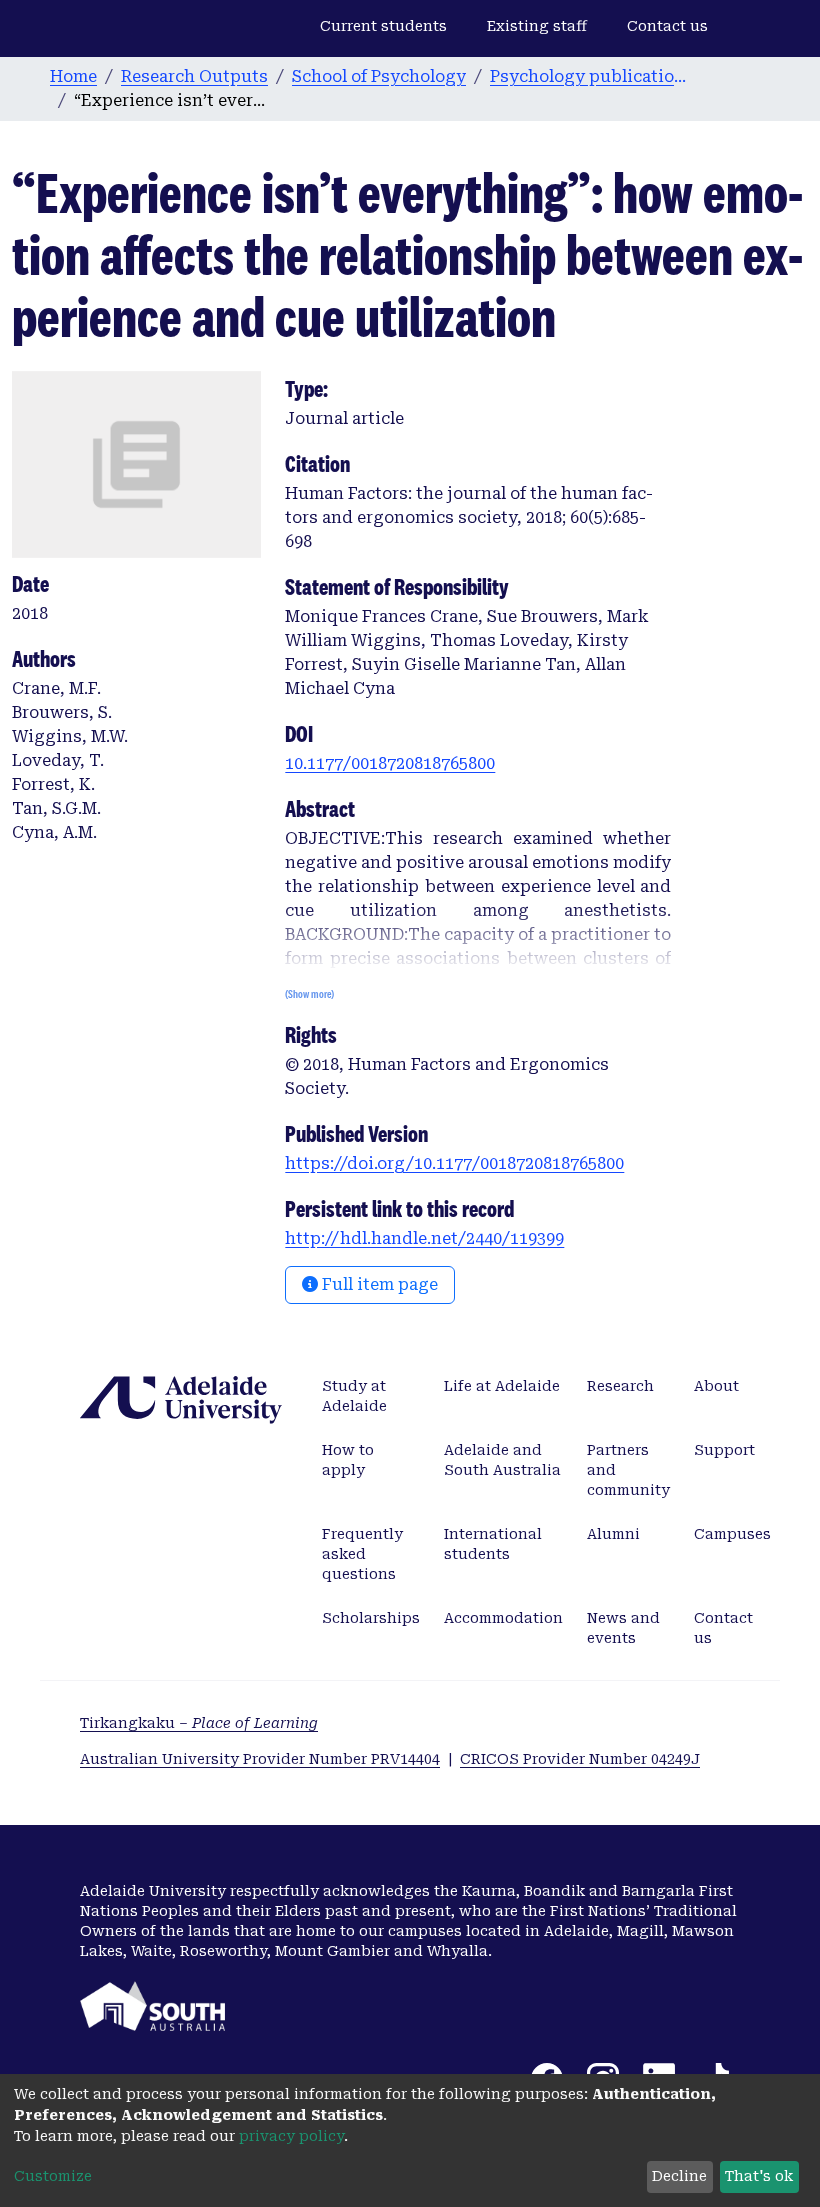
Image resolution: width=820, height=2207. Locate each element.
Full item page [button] (378, 1284)
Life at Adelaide (502, 1386)
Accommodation (503, 1618)
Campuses (732, 1534)
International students (493, 1544)
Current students (383, 26)
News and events (623, 1628)
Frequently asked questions (362, 1554)
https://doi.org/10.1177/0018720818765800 (454, 1163)
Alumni (613, 1534)
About (716, 1386)
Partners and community (628, 1470)
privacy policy (291, 2136)
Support (724, 1450)
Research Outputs (194, 76)
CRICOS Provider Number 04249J (580, 1759)
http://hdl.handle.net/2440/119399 (424, 1238)
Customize (53, 2176)
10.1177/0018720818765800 (390, 763)
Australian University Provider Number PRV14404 (260, 1759)
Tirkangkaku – (199, 1723)
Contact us (667, 26)
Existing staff (537, 26)
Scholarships (371, 1618)
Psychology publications (590, 76)
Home (73, 76)
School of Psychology (379, 76)
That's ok (759, 2176)
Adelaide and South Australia (502, 1460)
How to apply (348, 1460)
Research (620, 1386)
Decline (679, 2176)
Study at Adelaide (354, 1396)
